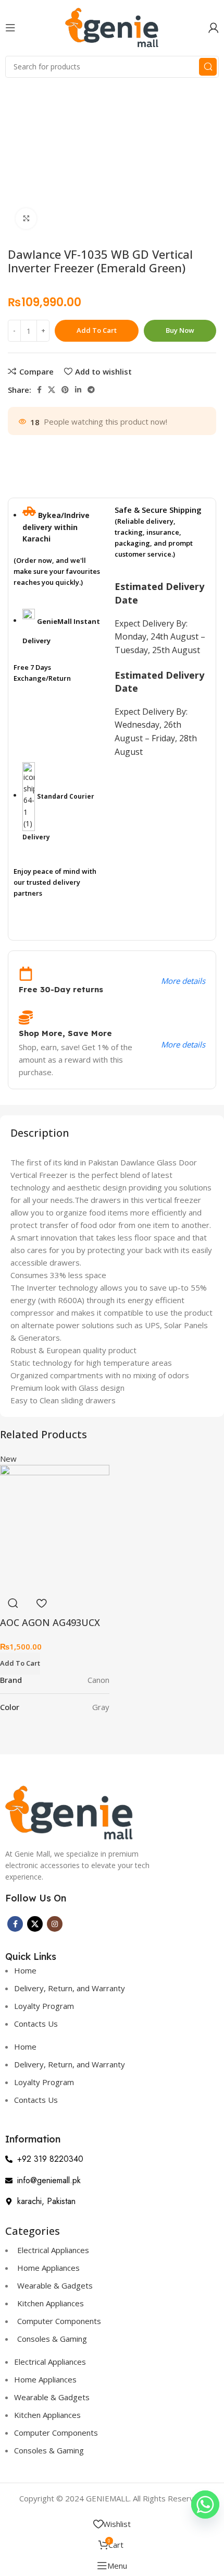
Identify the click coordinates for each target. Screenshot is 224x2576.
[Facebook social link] (39, 390)
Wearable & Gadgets (55, 2285)
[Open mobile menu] (10, 28)
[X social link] (52, 390)
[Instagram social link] (55, 1924)
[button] (20, 1664)
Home (25, 1970)
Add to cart (97, 330)
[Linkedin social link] (78, 390)
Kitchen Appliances (51, 2303)
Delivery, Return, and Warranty (70, 1988)
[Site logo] (112, 27)
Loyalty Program (44, 2006)
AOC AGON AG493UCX (50, 1622)
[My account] (214, 28)
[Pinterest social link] (65, 390)
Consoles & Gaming (52, 2339)
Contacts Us (36, 2024)
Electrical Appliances (53, 2250)
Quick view (13, 1603)
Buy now (180, 330)
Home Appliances (48, 2268)
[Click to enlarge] (26, 219)
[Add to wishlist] (41, 1603)
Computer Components (59, 2321)
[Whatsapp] (205, 2505)
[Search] (208, 67)
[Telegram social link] (91, 390)
